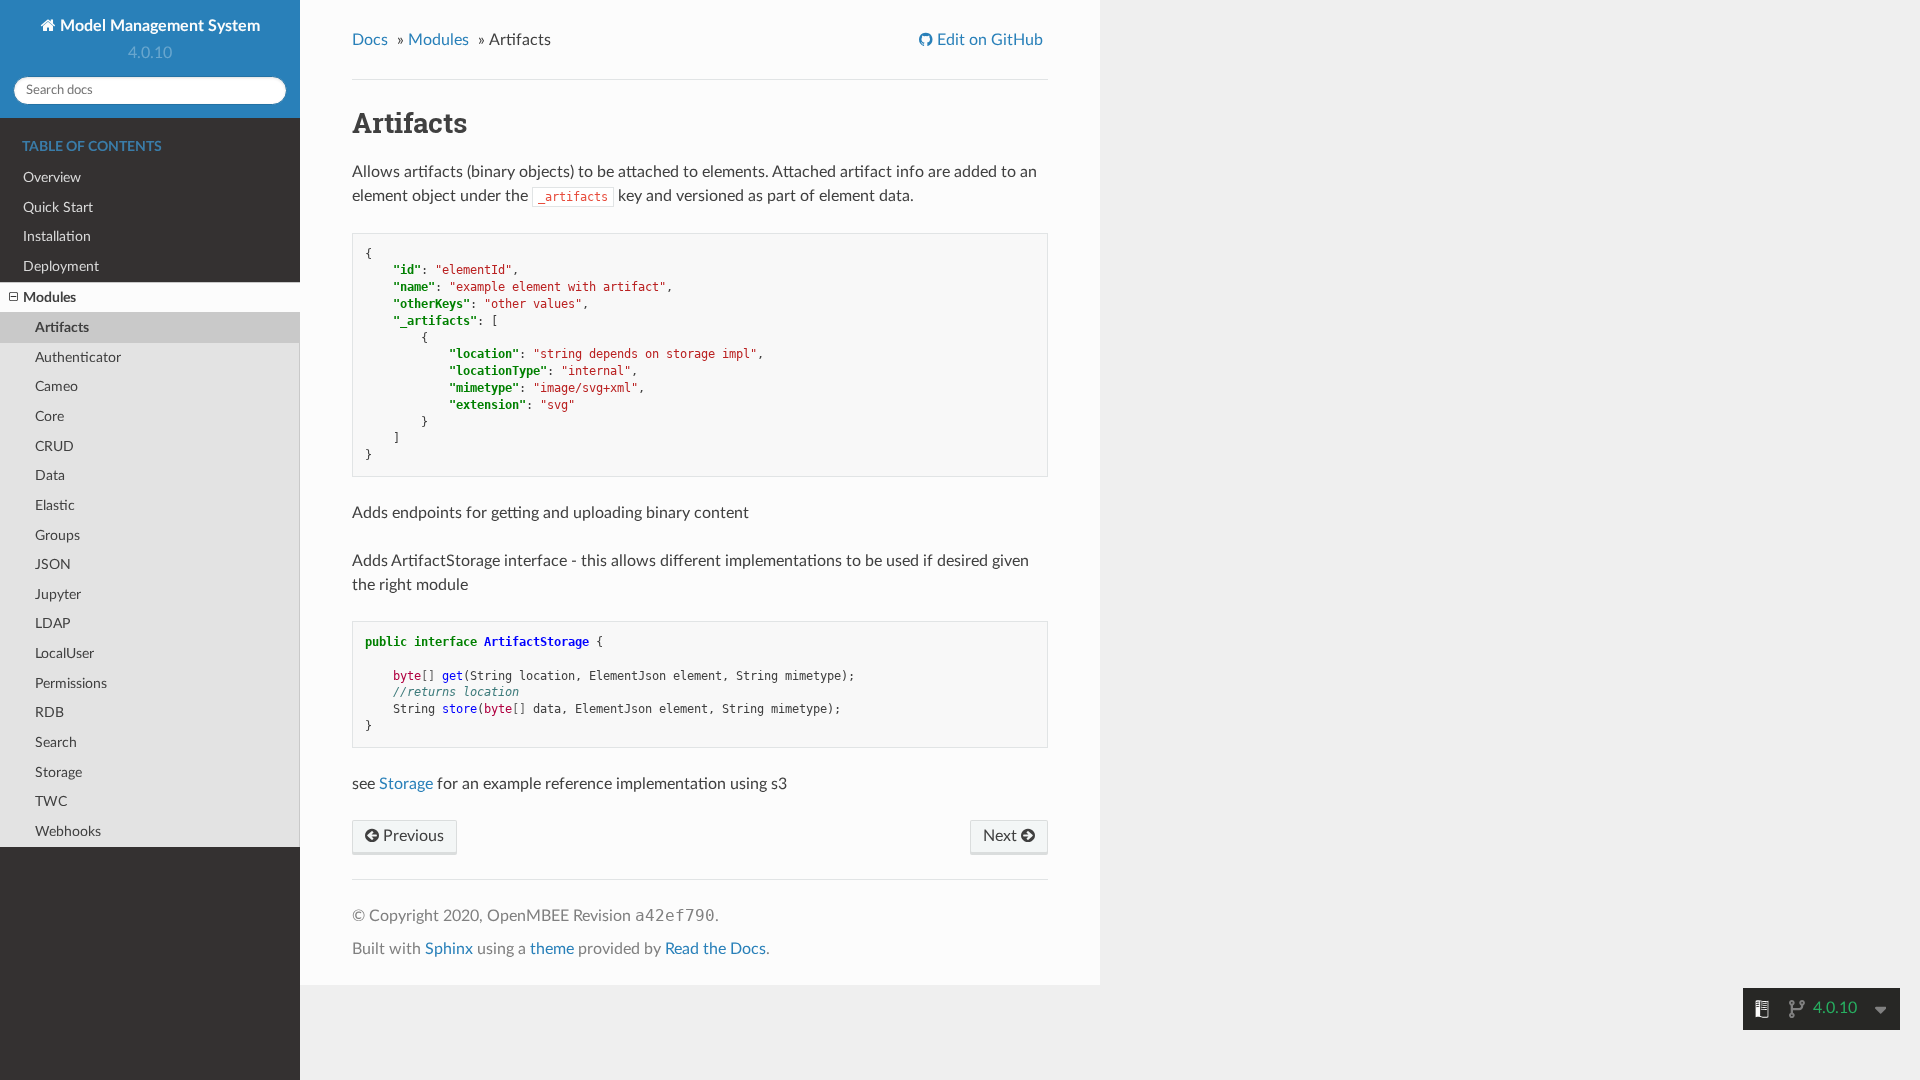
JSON (53, 564)
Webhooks (68, 831)
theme (552, 949)
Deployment (61, 266)
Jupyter (58, 594)
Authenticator (78, 357)
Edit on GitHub (988, 40)
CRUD (54, 446)
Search (56, 742)
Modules (49, 297)
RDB (49, 712)
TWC (51, 801)
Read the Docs (715, 949)
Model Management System (158, 26)
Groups (57, 535)
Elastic (55, 505)
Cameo (56, 386)
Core (49, 416)
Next (1002, 836)
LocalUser (64, 653)
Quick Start (58, 207)
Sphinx (449, 949)
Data (50, 475)
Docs (370, 40)
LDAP (52, 623)
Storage (58, 772)
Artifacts (62, 327)
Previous (411, 836)
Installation (57, 236)
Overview (52, 177)
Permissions (71, 683)
